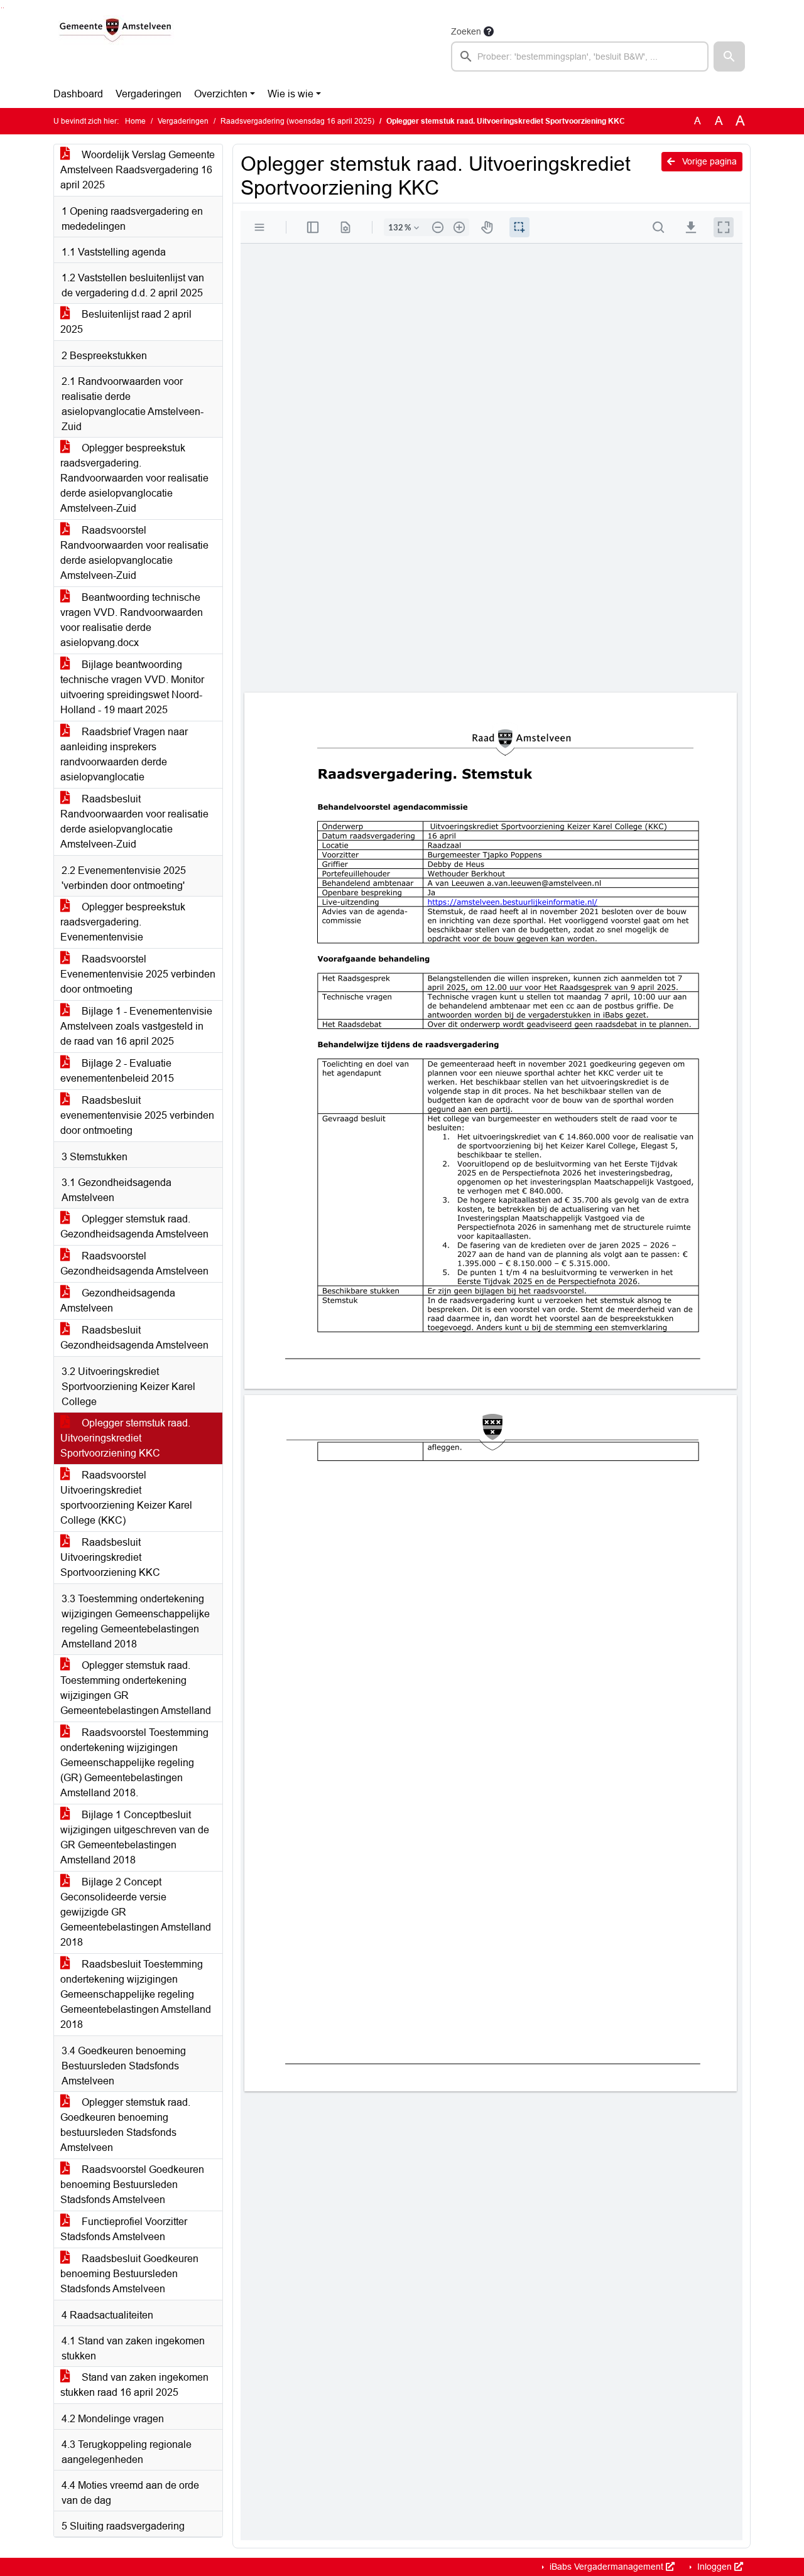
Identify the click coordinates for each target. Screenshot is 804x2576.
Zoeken (466, 31)
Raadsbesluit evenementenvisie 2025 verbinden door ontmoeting (137, 1115)
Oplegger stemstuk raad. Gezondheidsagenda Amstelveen (134, 1226)
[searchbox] (580, 57)
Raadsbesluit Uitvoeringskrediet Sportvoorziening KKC (110, 1557)
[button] (729, 57)
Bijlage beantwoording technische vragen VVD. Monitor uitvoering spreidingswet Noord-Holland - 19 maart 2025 (132, 687)
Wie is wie (291, 94)
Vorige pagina (708, 161)
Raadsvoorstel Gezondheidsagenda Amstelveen (134, 1264)
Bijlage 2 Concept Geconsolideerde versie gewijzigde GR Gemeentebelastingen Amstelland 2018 (136, 1912)
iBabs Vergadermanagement (606, 2567)
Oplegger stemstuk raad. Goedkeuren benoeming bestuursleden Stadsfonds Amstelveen (125, 2125)
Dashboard (78, 94)
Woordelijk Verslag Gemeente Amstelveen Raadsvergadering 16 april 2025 (138, 170)
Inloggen (714, 2567)
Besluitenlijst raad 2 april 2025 (126, 322)
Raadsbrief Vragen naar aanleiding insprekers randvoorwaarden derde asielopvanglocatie (124, 754)
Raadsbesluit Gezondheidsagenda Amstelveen (134, 1338)
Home (135, 121)
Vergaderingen (149, 94)
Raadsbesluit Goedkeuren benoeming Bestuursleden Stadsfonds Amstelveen (129, 2274)
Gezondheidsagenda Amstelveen (118, 1301)
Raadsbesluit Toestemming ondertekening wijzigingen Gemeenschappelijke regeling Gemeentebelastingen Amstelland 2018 (136, 1994)
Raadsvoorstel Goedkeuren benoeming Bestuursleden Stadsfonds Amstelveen (132, 2185)
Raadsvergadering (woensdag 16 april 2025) (297, 121)
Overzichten (221, 94)
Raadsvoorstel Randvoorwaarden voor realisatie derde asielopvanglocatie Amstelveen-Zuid (134, 553)
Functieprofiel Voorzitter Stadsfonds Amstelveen (124, 2229)
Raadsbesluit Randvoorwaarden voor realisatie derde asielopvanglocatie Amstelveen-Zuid (134, 822)
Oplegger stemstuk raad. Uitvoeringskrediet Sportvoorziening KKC (125, 1438)
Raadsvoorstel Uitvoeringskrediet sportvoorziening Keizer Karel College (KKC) (126, 1498)
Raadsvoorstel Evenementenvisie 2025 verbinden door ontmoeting (138, 974)
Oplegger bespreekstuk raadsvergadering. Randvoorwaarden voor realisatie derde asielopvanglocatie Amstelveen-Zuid (134, 478)
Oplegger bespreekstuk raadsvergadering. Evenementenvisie (123, 922)
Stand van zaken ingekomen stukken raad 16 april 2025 (134, 2385)
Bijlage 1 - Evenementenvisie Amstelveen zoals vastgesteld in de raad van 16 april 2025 (136, 1026)
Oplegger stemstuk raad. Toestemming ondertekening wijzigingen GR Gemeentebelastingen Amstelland (136, 1688)
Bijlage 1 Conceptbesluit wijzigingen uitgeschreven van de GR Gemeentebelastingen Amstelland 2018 (135, 1837)
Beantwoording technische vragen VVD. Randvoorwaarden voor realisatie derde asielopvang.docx (132, 620)
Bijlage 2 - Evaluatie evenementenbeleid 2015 (117, 1071)
